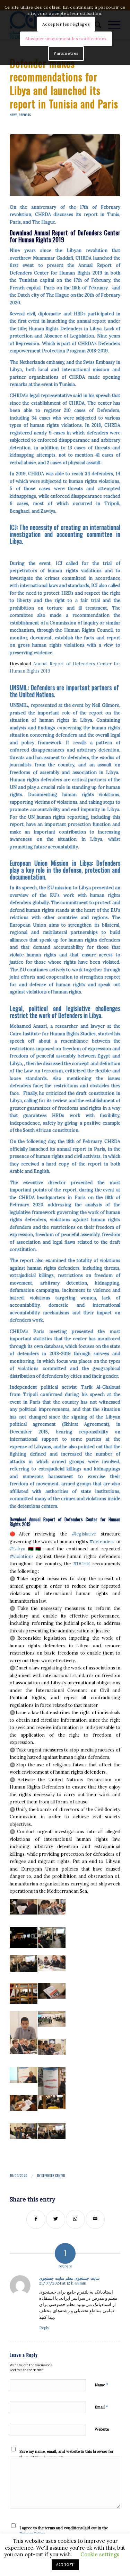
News (14, 115)
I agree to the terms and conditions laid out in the (64, 2531)
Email (101, 2407)
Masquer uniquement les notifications (66, 39)
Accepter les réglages (66, 24)
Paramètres (66, 53)
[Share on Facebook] (36, 2219)
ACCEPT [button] (65, 2565)
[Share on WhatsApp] (75, 2219)
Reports (25, 115)
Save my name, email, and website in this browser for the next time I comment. (67, 2454)
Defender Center (53, 2175)
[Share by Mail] (95, 2219)
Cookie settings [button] (100, 2554)
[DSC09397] (65, 165)
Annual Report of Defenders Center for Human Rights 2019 (65, 236)
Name (102, 2385)
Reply (44, 2328)
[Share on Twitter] (56, 2219)
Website (102, 2429)
